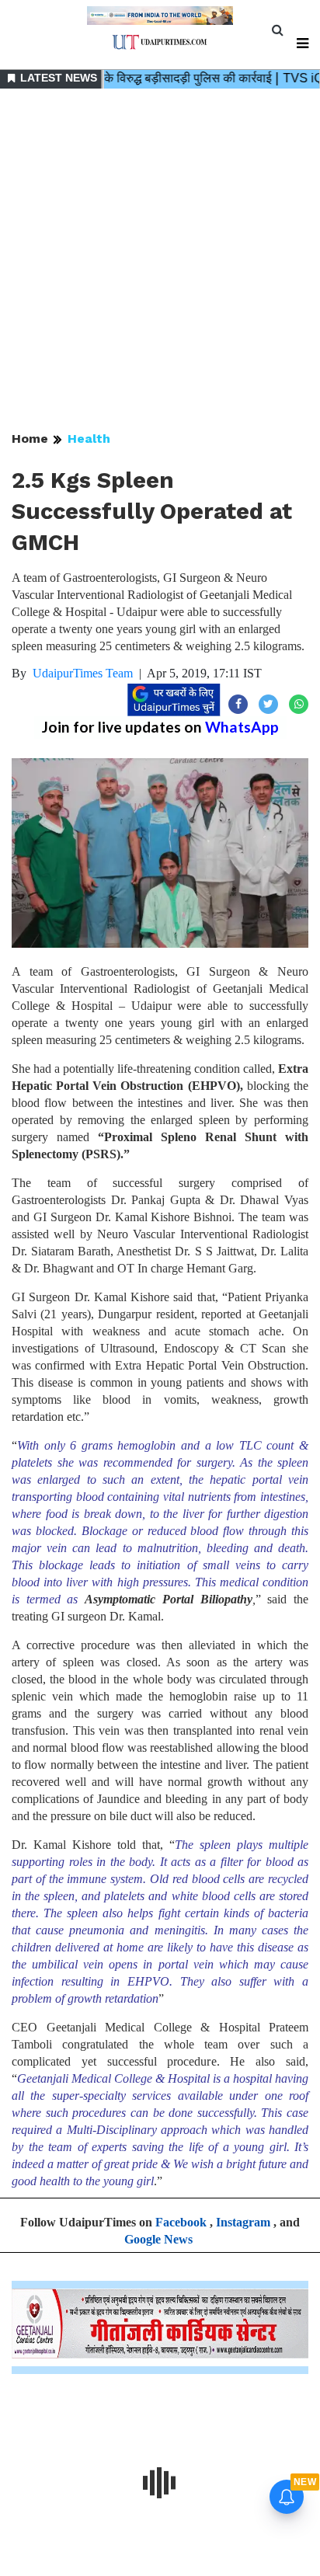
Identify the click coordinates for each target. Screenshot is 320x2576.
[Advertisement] (160, 261)
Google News (158, 2239)
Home (30, 439)
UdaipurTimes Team (83, 673)
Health (89, 439)
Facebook (181, 2222)
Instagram (243, 2222)
